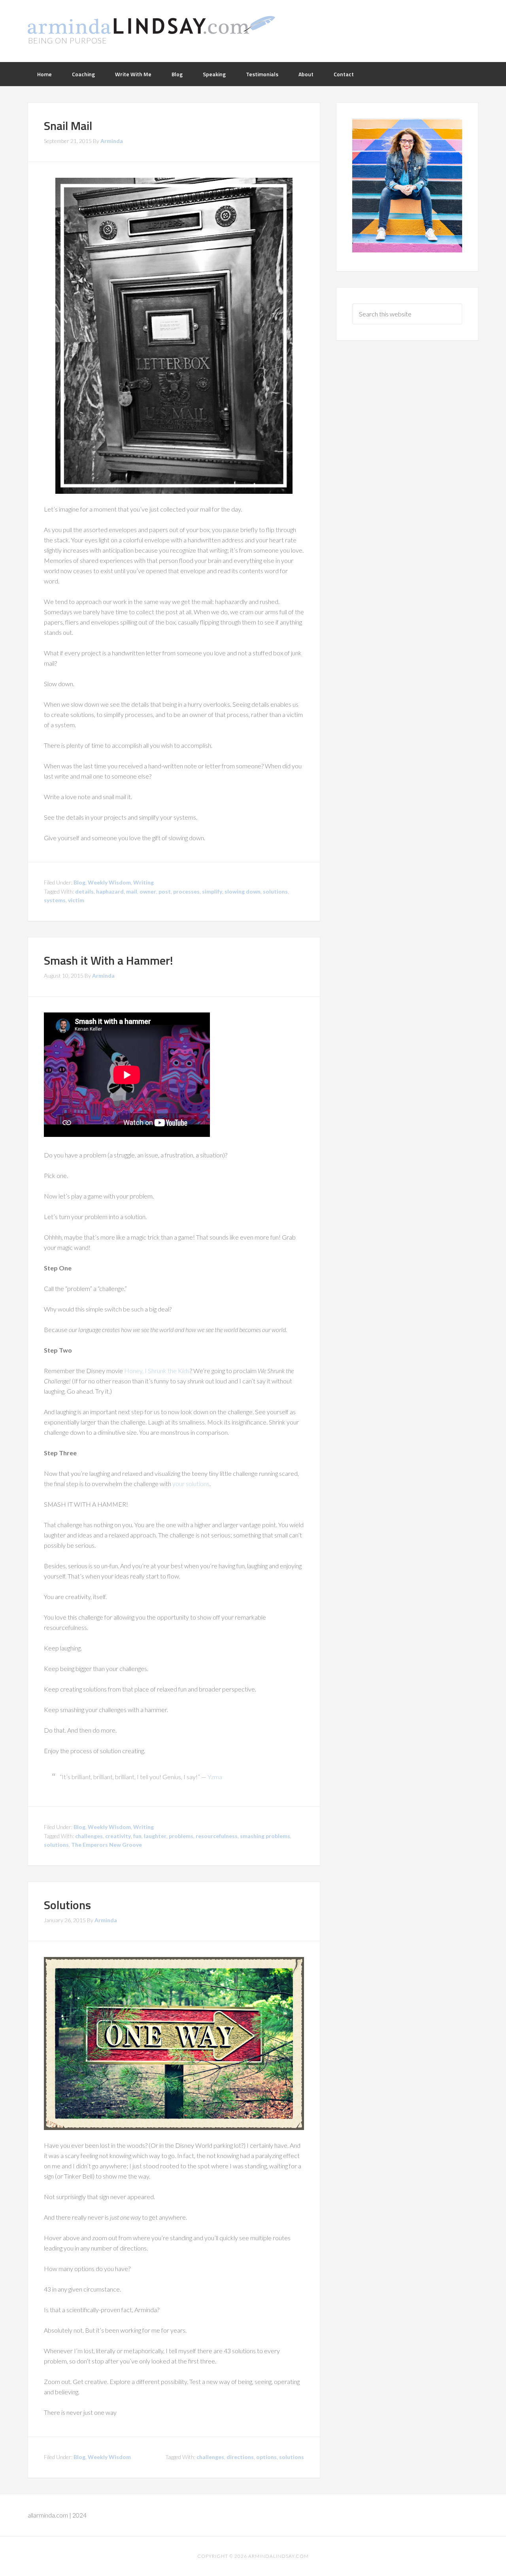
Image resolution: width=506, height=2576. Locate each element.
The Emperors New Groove (107, 1845)
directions (240, 2457)
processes (186, 891)
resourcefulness (217, 1836)
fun (137, 1836)
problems (181, 1836)
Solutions (67, 1905)
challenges (89, 1836)
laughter (155, 1836)
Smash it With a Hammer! (109, 960)
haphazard (110, 891)
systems (55, 900)
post (165, 891)
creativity (118, 1836)
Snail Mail (68, 126)
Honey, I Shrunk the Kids (157, 1371)
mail (132, 891)
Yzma (215, 1777)
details (84, 891)
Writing (143, 882)
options (266, 2457)
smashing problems (265, 1836)
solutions (275, 891)
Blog (79, 882)
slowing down (243, 891)
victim (76, 900)
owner (148, 891)
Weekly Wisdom (109, 882)
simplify (212, 891)
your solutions (191, 1484)
